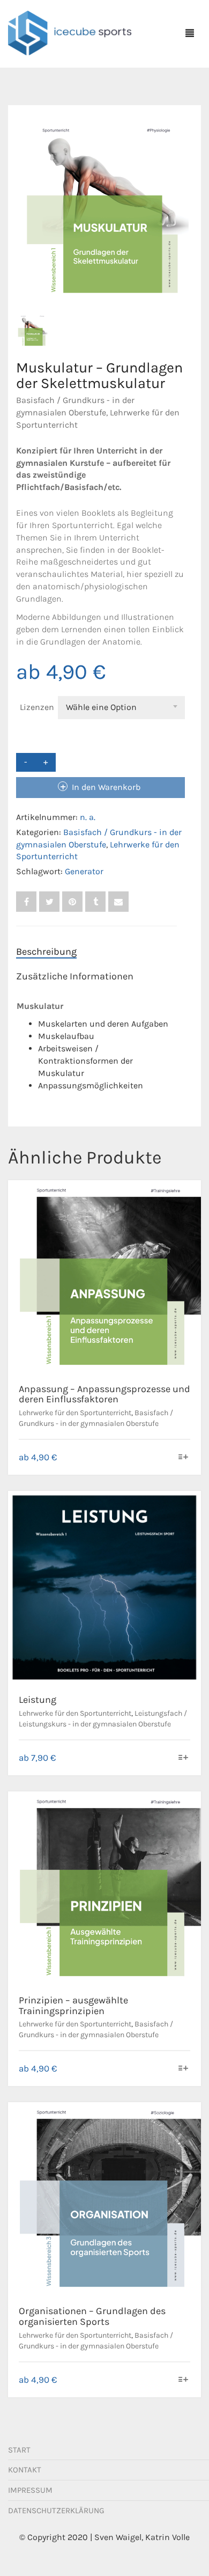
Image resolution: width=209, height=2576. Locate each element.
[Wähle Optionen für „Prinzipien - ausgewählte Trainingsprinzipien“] (184, 2069)
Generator (84, 871)
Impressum (30, 2490)
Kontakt (25, 2470)
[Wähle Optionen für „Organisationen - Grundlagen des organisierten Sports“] (184, 2380)
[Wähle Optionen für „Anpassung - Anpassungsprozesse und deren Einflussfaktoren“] (184, 1458)
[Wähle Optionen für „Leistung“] (184, 1758)
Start (19, 2450)
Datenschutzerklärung (56, 2511)
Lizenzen (37, 707)
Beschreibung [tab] (46, 952)
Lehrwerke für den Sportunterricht (75, 1413)
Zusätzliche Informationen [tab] (75, 976)
